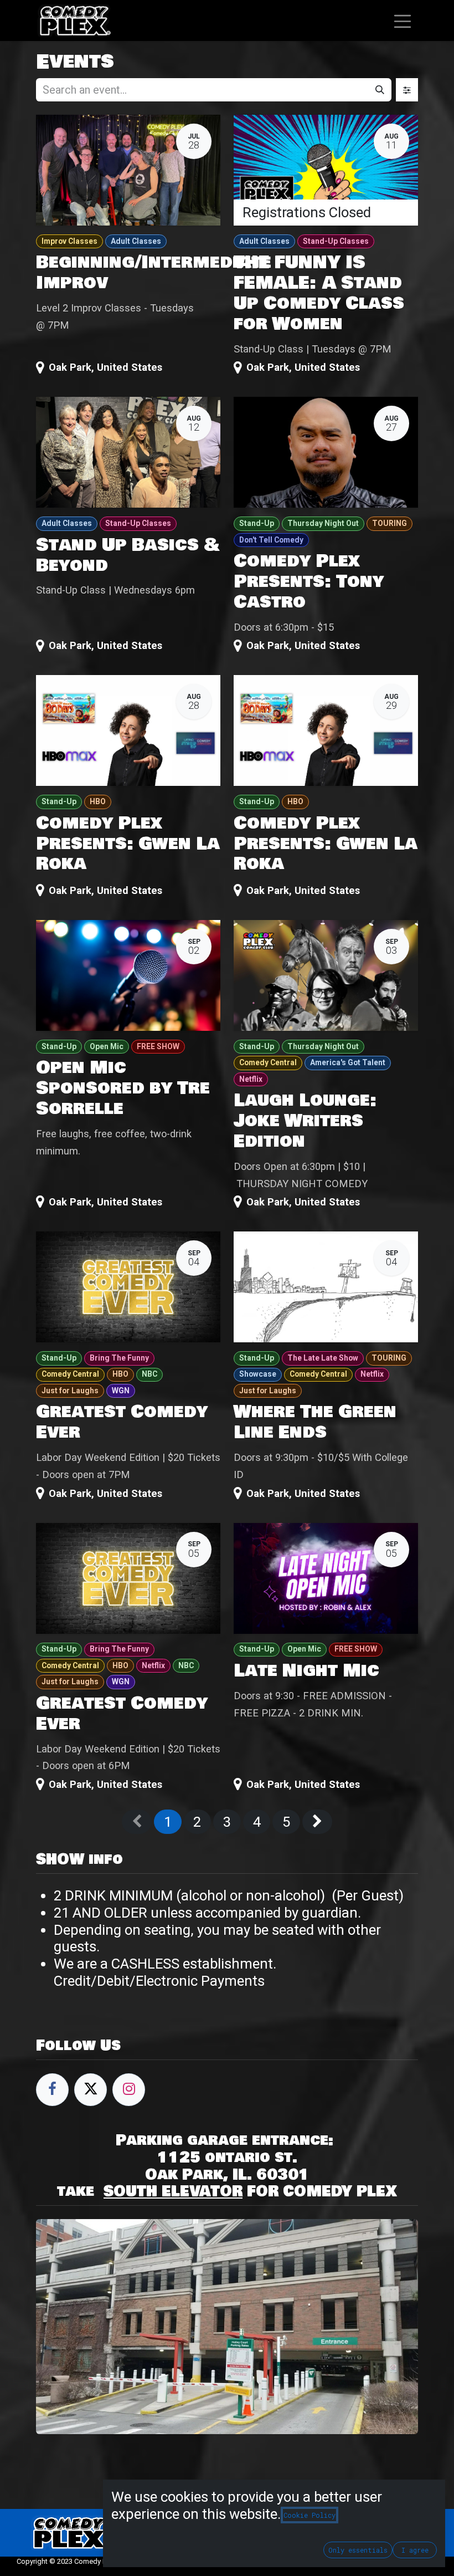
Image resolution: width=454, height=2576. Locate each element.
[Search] (380, 90)
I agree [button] (415, 2550)
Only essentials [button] (358, 2550)
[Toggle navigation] (403, 20)
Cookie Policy (309, 2515)
